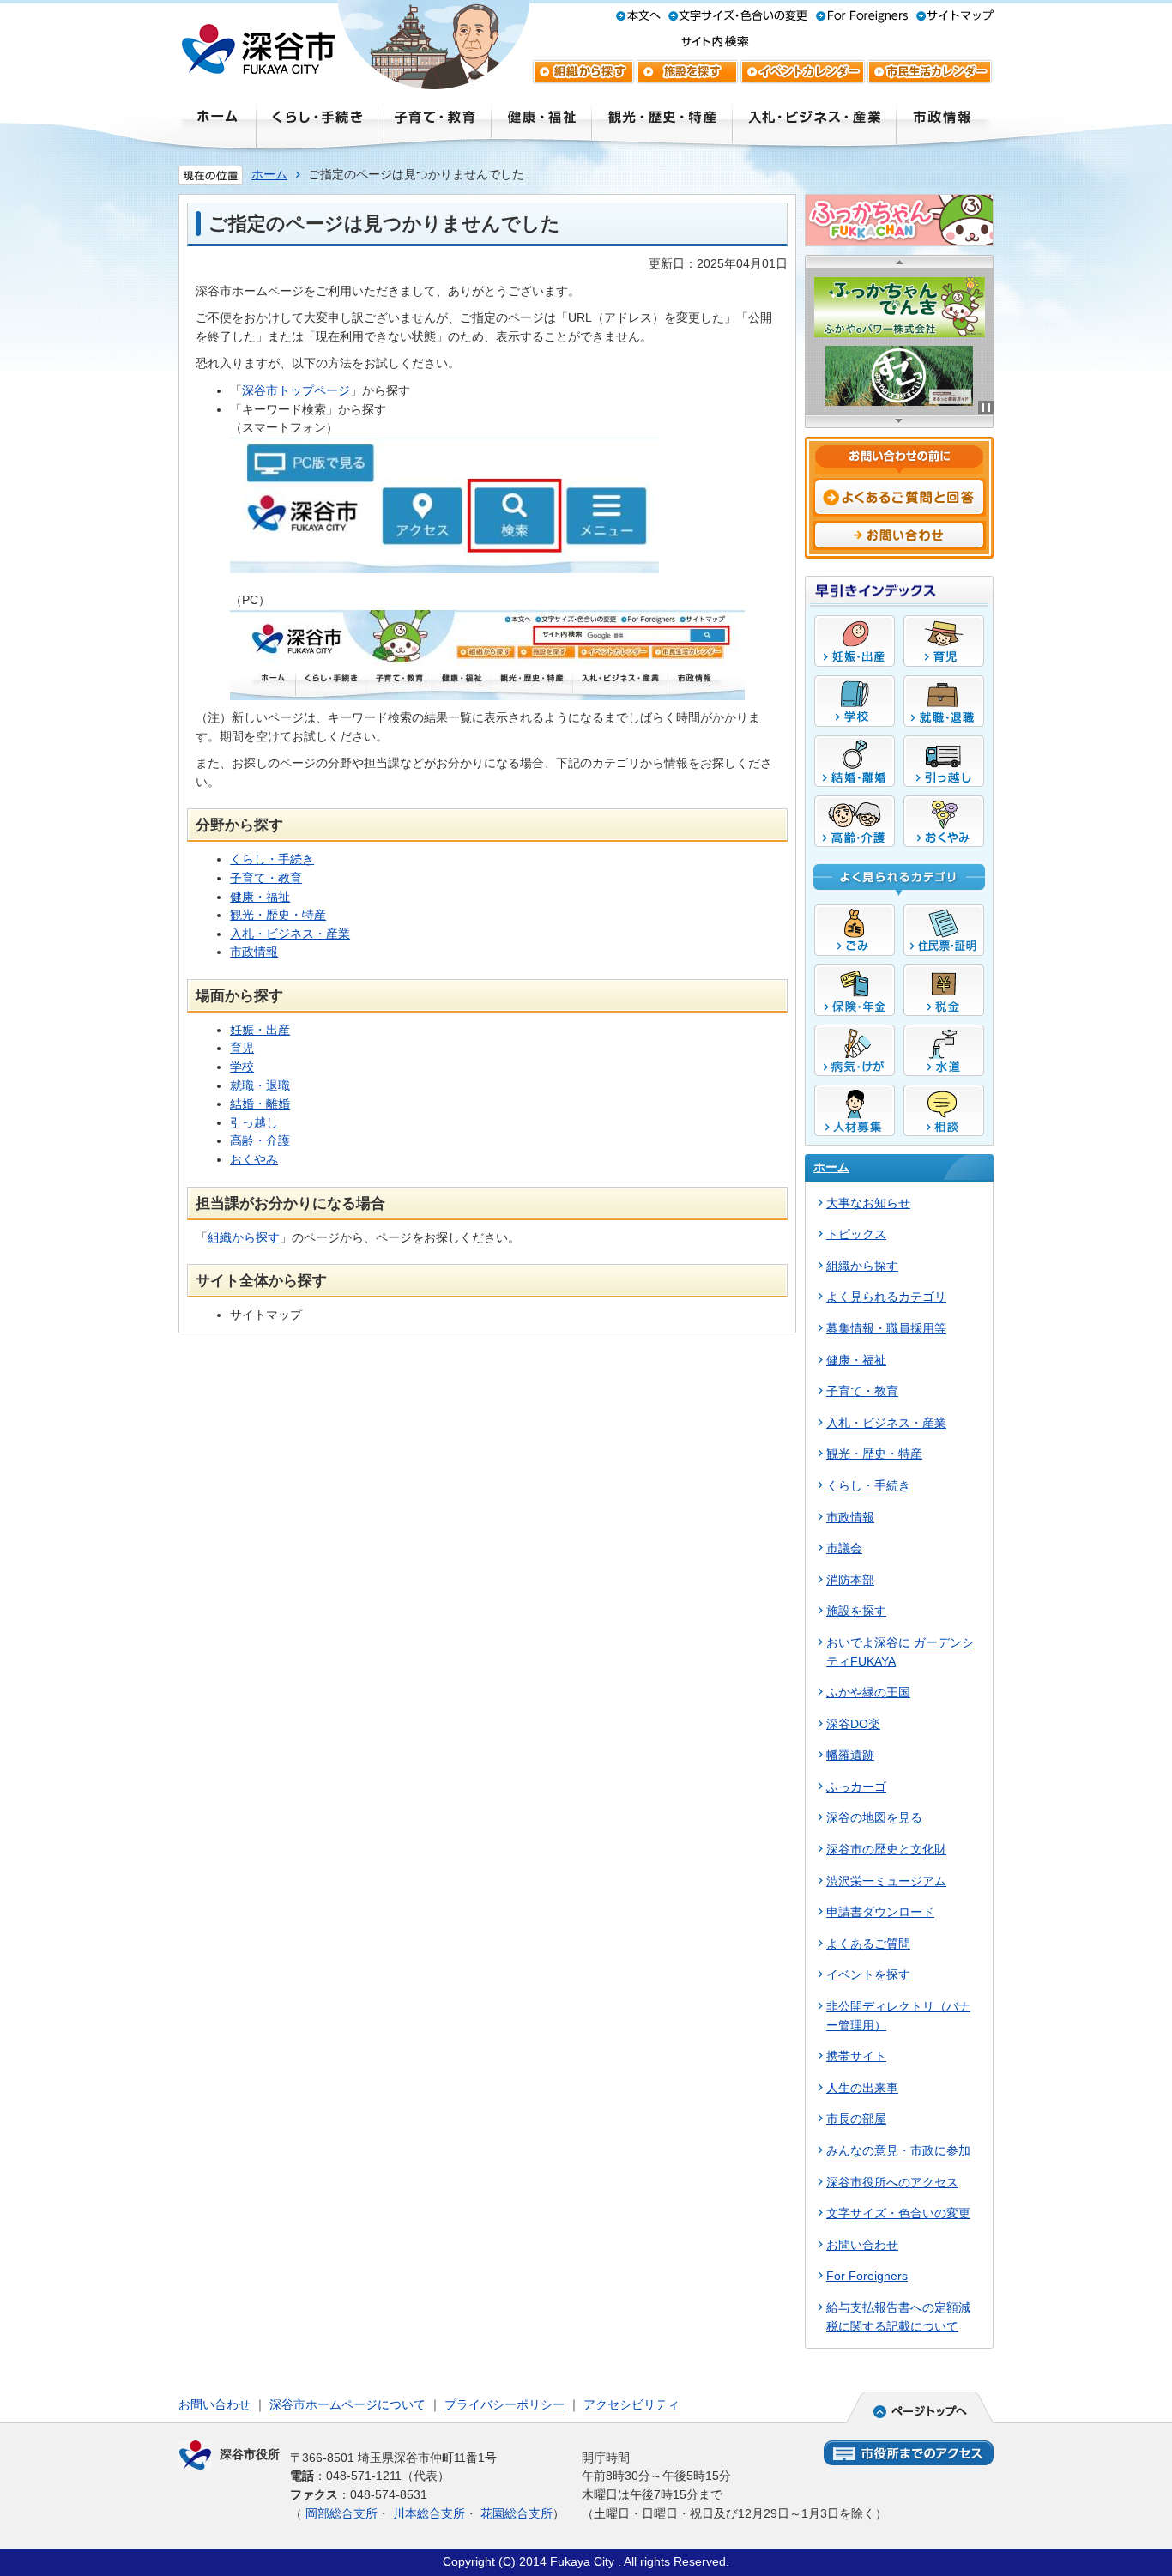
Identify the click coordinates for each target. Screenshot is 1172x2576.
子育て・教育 (266, 878)
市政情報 (254, 952)
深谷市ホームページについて (347, 2404)
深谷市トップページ (296, 390)
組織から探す (244, 1237)
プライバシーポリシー (504, 2404)
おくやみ (254, 1159)
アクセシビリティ (631, 2404)
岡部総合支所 (341, 2513)
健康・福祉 (260, 897)
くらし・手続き (272, 859)
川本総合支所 (429, 2513)
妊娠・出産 (260, 1030)
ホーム (269, 174)
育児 (242, 1048)
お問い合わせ (214, 2404)
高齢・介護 (260, 1140)
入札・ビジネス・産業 (290, 934)
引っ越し (254, 1122)
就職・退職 (260, 1085)
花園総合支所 (517, 2513)
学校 (242, 1067)
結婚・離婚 (260, 1104)
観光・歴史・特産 (278, 915)
